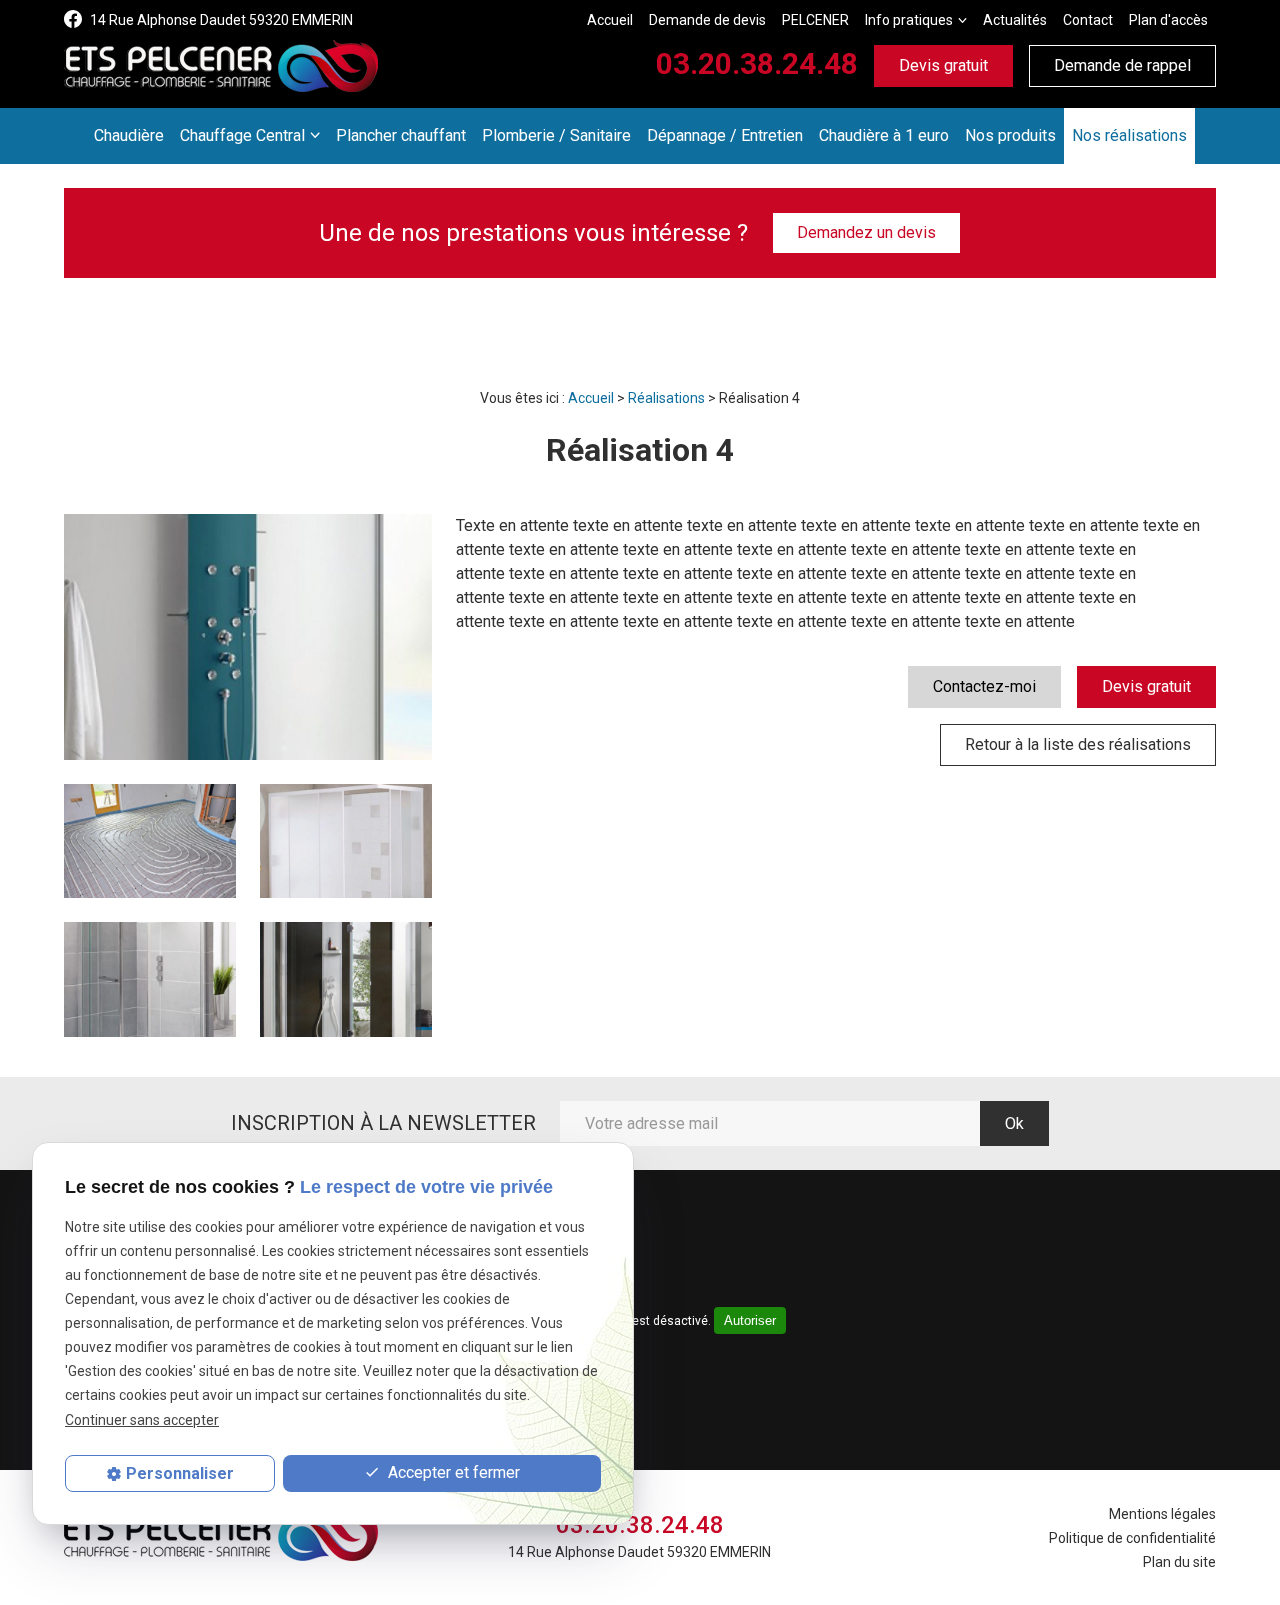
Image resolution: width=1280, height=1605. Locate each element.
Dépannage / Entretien (725, 135)
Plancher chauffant (401, 135)
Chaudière (129, 135)
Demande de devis (707, 20)
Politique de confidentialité (1132, 1538)
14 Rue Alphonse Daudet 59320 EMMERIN (221, 20)
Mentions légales (1162, 1514)
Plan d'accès (1168, 20)
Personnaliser (180, 1473)
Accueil (610, 20)
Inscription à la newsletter (383, 1123)
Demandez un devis (866, 232)
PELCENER (815, 20)
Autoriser (750, 1320)
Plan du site (1179, 1562)
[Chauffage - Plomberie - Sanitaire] (221, 66)
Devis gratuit (943, 65)
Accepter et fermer (452, 1472)
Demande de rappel (1122, 65)
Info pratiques (909, 20)
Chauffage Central (242, 135)
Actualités (1015, 20)
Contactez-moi (984, 686)
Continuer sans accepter (142, 1419)
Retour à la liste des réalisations (1078, 744)
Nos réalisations (1129, 135)
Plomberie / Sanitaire (556, 135)
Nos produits (1010, 135)
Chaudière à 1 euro (884, 135)
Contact (1088, 20)
